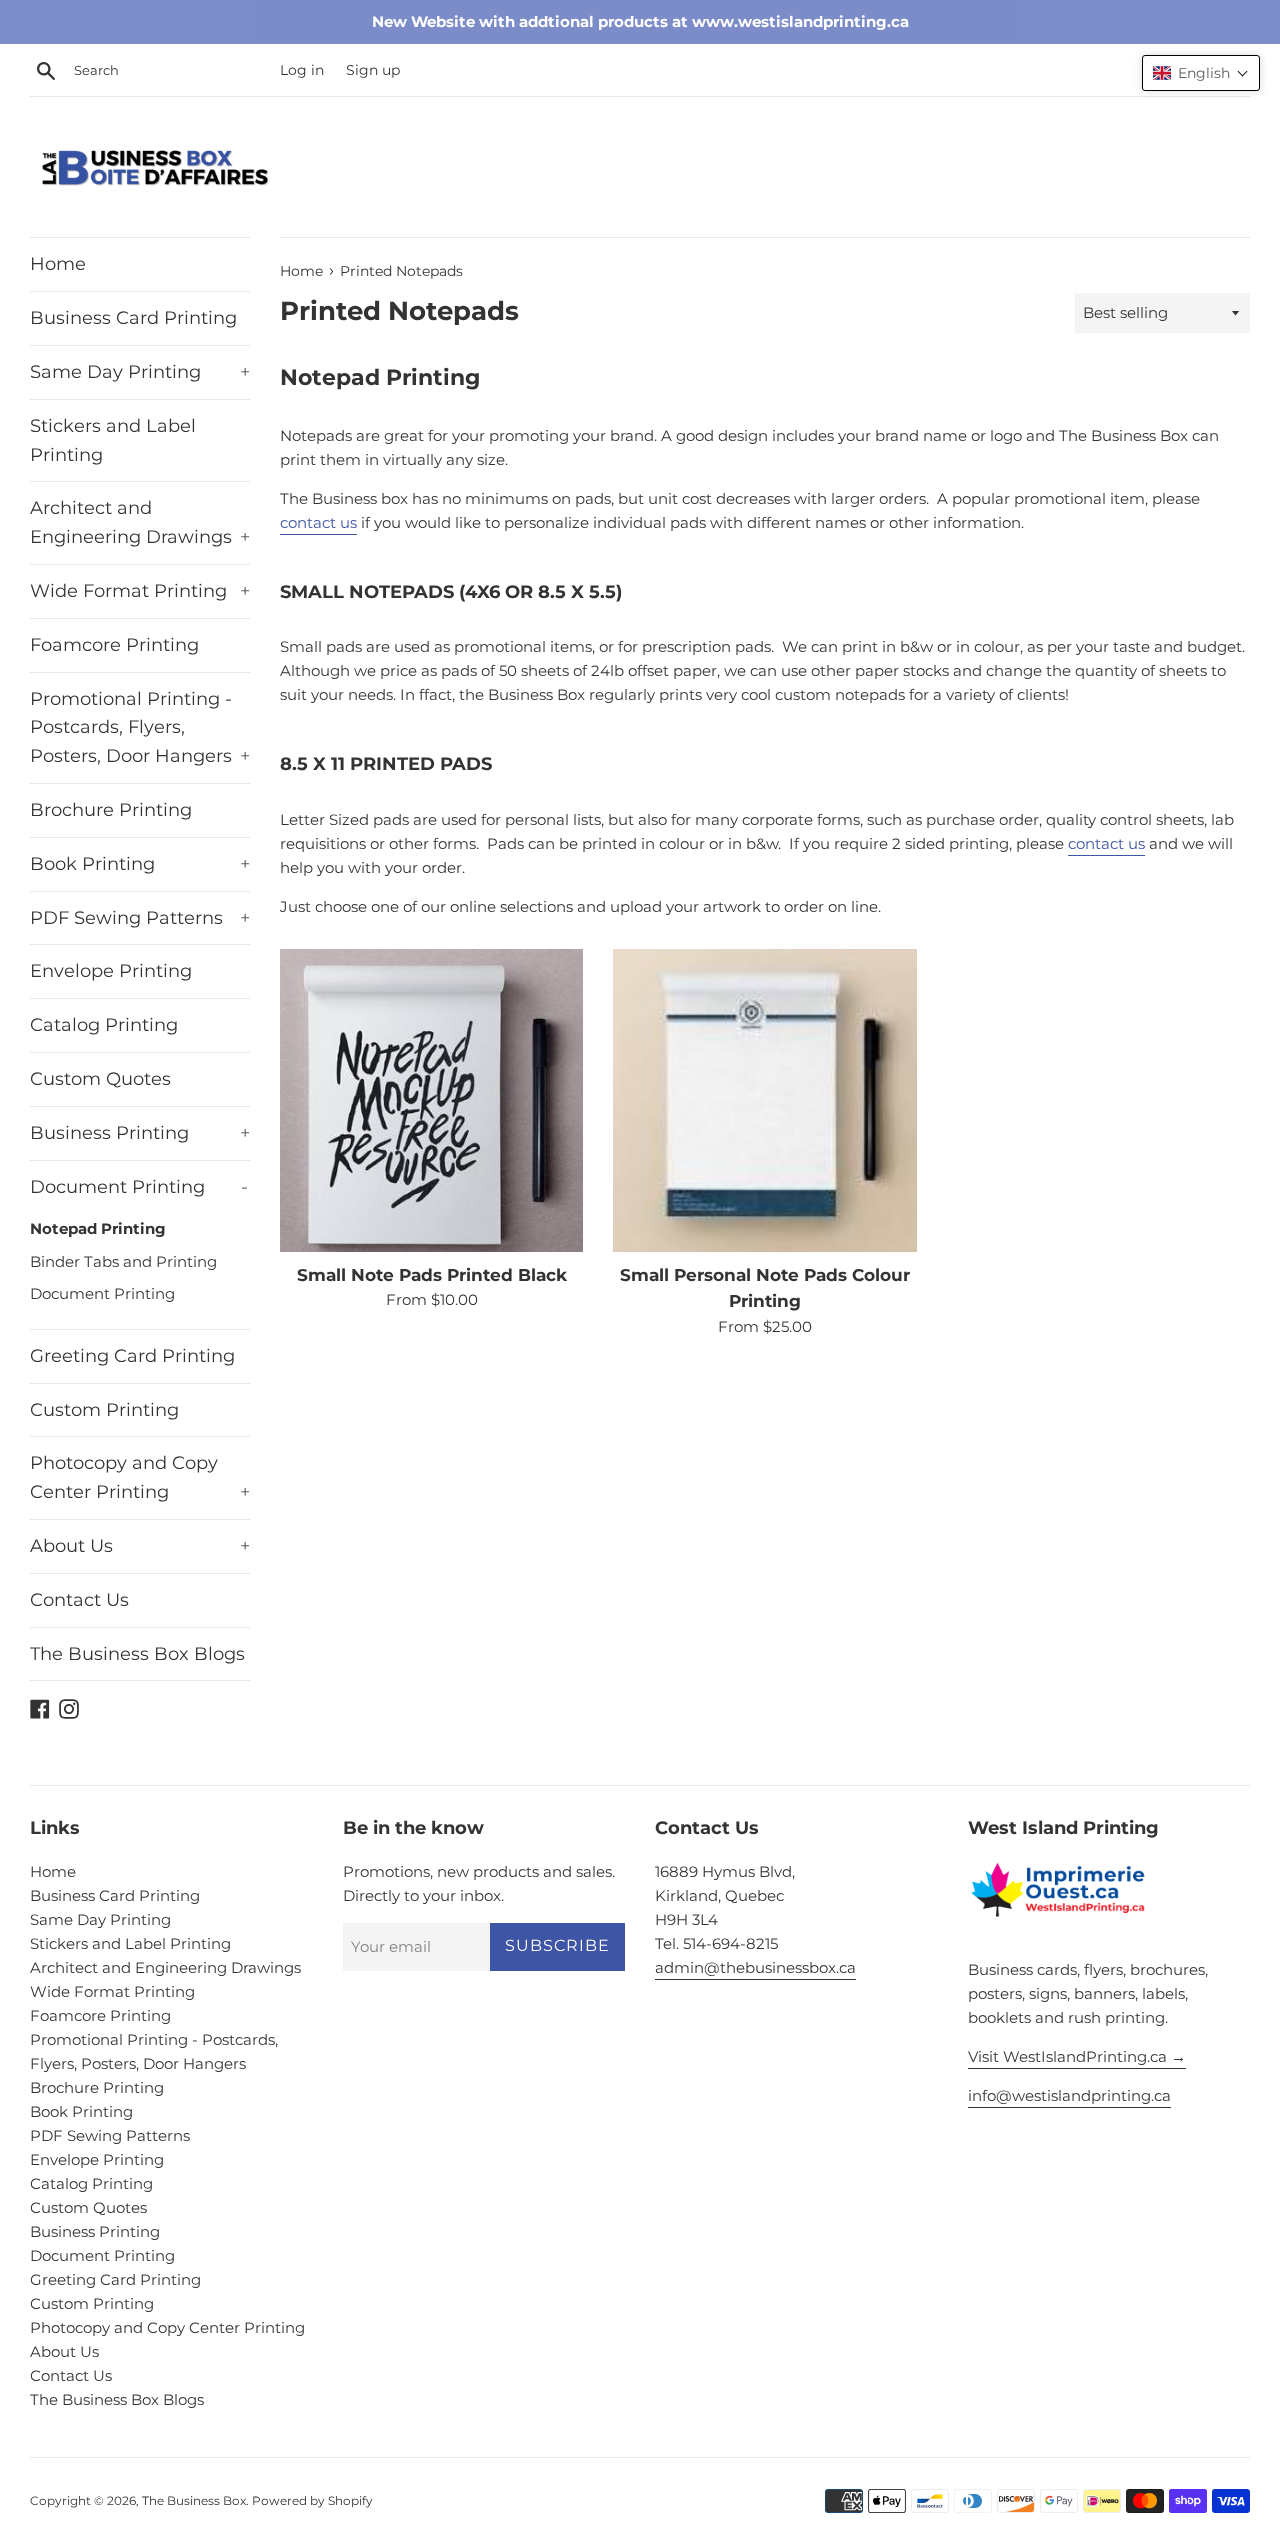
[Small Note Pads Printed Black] (431, 1100)
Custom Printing (104, 1410)
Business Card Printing (133, 318)
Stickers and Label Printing (113, 440)
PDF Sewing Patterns (140, 918)
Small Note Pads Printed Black (432, 1275)
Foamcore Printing (114, 645)
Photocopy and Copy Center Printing (140, 1477)
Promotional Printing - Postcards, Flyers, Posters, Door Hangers (140, 728)
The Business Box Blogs (137, 1654)
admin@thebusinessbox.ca (755, 1967)
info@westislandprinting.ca (1069, 2095)
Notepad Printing (98, 1228)
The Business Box (194, 2500)
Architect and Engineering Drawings (140, 522)
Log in (302, 70)
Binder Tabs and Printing (123, 1261)
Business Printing (140, 1133)
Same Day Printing (140, 372)
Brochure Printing (111, 810)
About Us (140, 1546)
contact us (318, 522)
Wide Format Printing (140, 591)
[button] (1201, 73)
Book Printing (140, 864)
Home (58, 264)
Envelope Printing (111, 971)
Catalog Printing (104, 1025)
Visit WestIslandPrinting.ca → (1077, 2056)
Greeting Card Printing (132, 1356)
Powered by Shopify (312, 2500)
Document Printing (139, 1187)
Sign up (373, 70)
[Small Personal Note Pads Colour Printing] (764, 1100)
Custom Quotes (100, 1079)
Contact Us (79, 1600)
